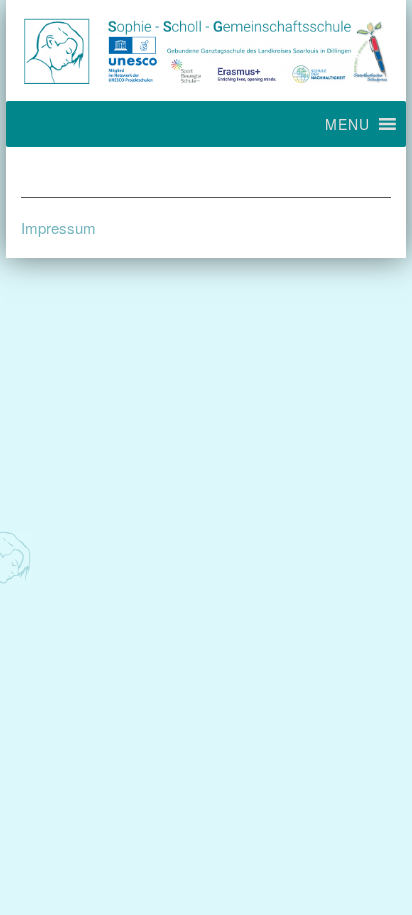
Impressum (58, 227)
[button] (347, 124)
